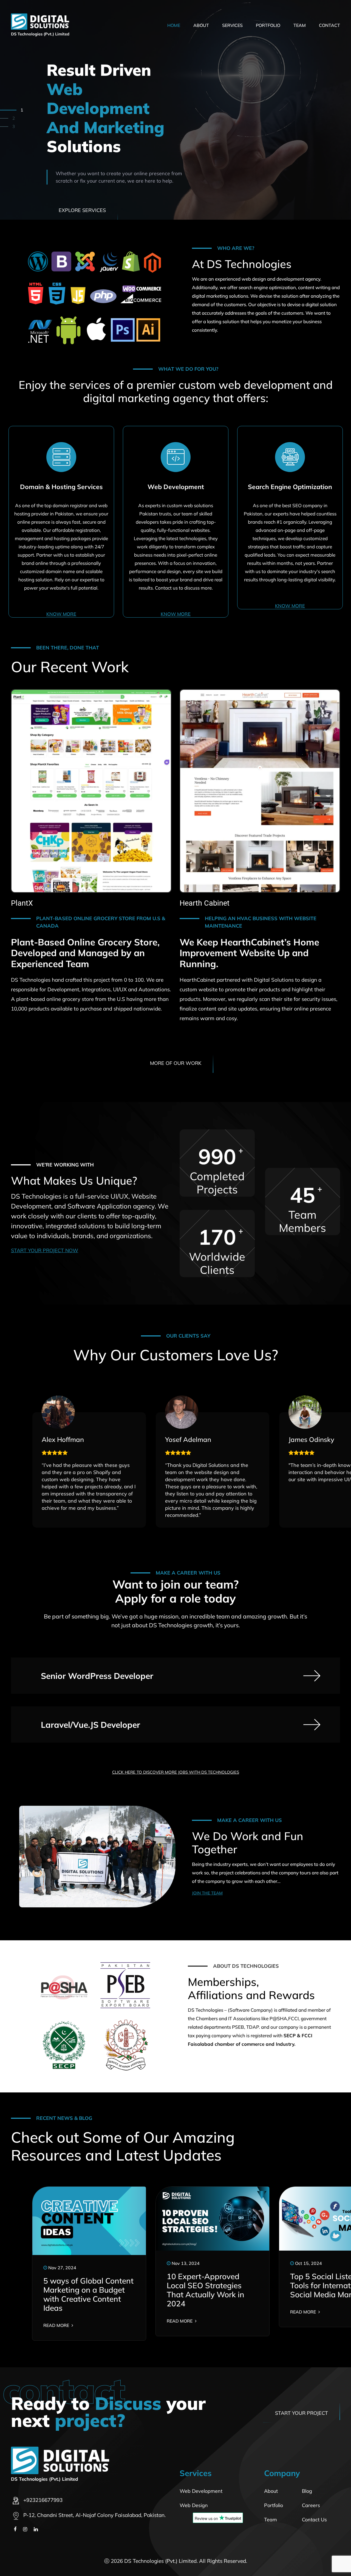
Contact (329, 25)
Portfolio (268, 25)
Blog (307, 2491)
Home (174, 25)
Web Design (194, 2505)
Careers (311, 2505)
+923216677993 (43, 2500)
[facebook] (15, 2529)
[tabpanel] (175, 110)
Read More (57, 2325)
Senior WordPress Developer (97, 1676)
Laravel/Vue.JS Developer (90, 1725)
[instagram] (25, 2529)
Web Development (201, 2491)
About (201, 25)
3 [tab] (14, 126)
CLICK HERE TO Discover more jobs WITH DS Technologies (176, 1772)
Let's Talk (72, 191)
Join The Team (207, 1893)
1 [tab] (14, 110)
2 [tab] (22, 118)
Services (232, 25)
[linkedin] (36, 2529)
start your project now (45, 1250)
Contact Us (314, 2520)
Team (300, 25)
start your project (302, 2413)
